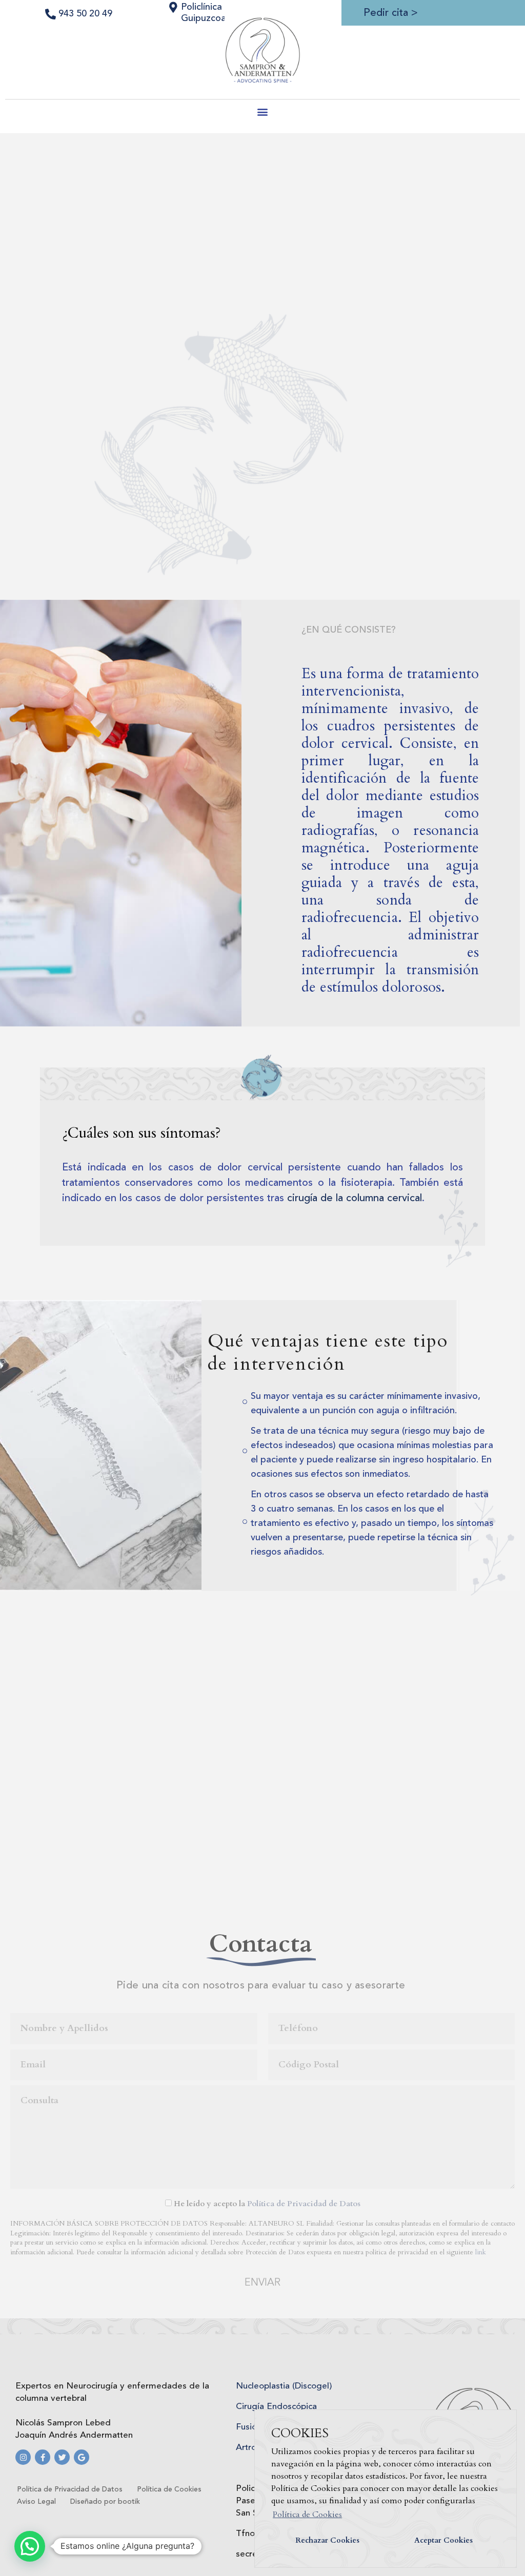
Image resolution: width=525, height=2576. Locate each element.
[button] (263, 111)
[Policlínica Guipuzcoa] (173, 7)
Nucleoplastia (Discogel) (284, 2386)
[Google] (82, 2457)
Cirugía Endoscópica (276, 2407)
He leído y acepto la (267, 2204)
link (481, 2252)
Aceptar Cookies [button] (443, 2540)
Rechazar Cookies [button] (327, 2540)
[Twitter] (62, 2457)
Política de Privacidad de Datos (304, 2204)
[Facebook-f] (43, 2457)
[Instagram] (23, 2457)
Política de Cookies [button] (307, 2515)
